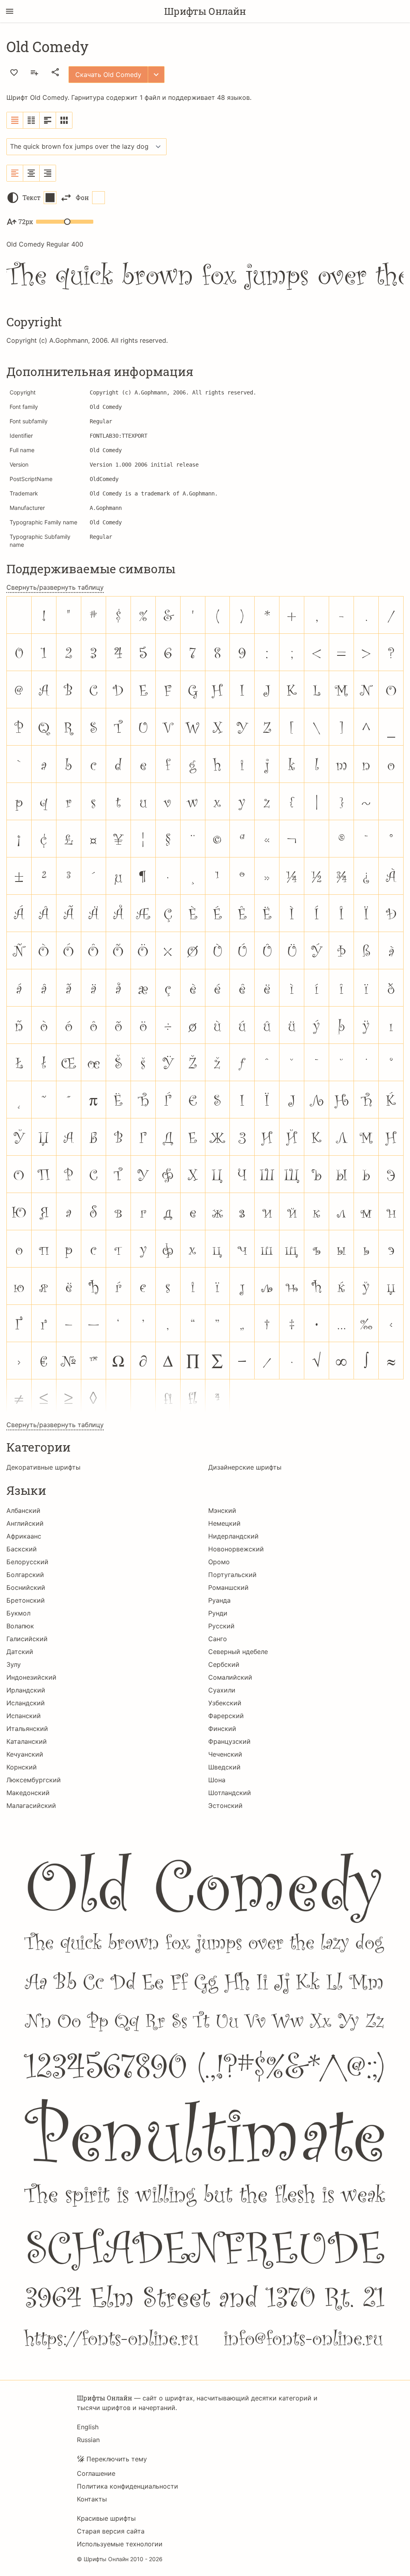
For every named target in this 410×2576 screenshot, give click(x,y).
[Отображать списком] (15, 120)
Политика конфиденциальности (128, 2486)
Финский (222, 1729)
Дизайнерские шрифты (245, 1467)
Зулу (14, 1664)
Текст (31, 197)
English (88, 2427)
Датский (20, 1652)
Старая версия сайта (111, 2531)
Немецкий (224, 1523)
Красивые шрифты (106, 2518)
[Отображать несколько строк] (48, 120)
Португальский (232, 1575)
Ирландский (26, 1690)
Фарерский (226, 1716)
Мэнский (222, 1510)
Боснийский (26, 1587)
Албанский (23, 1510)
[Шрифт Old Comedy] (205, 2093)
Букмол (18, 1613)
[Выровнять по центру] (31, 173)
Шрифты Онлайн (205, 11)
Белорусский (27, 1562)
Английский (25, 1523)
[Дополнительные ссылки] (156, 75)
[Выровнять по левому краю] (15, 173)
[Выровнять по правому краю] (48, 173)
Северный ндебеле (238, 1652)
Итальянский (27, 1729)
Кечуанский (25, 1754)
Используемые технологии (120, 2544)
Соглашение (96, 2473)
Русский (221, 1626)
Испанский (24, 1716)
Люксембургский (34, 1780)
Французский (229, 1741)
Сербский (224, 1664)
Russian (88, 2440)
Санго (218, 1639)
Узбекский (225, 1703)
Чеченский (225, 1754)
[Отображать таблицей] (64, 120)
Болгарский (25, 1575)
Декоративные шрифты (43, 1467)
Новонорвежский (236, 1549)
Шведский (224, 1767)
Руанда (219, 1600)
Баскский (22, 1549)
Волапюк (20, 1626)
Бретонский (26, 1600)
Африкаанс (24, 1536)
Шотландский (230, 1793)
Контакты (92, 2499)
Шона (217, 1780)
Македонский (28, 1793)
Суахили (222, 1690)
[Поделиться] (55, 72)
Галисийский (27, 1639)
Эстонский (225, 1806)
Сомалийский (230, 1677)
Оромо (219, 1562)
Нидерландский (233, 1536)
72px (26, 221)
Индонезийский (31, 1677)
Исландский (26, 1703)
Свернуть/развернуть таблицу (55, 587)
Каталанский (27, 1741)
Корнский (22, 1767)
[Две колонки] (31, 120)
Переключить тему (117, 2459)
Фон (82, 197)
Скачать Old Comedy (108, 75)
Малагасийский (31, 1806)
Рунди (218, 1613)
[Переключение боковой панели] (10, 11)
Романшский (228, 1587)
